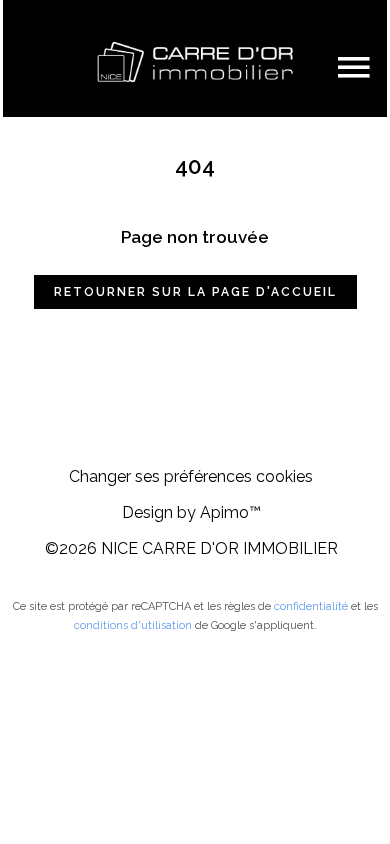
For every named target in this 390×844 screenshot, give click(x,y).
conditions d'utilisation (133, 625)
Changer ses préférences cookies (191, 476)
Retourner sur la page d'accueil (195, 292)
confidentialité (311, 606)
